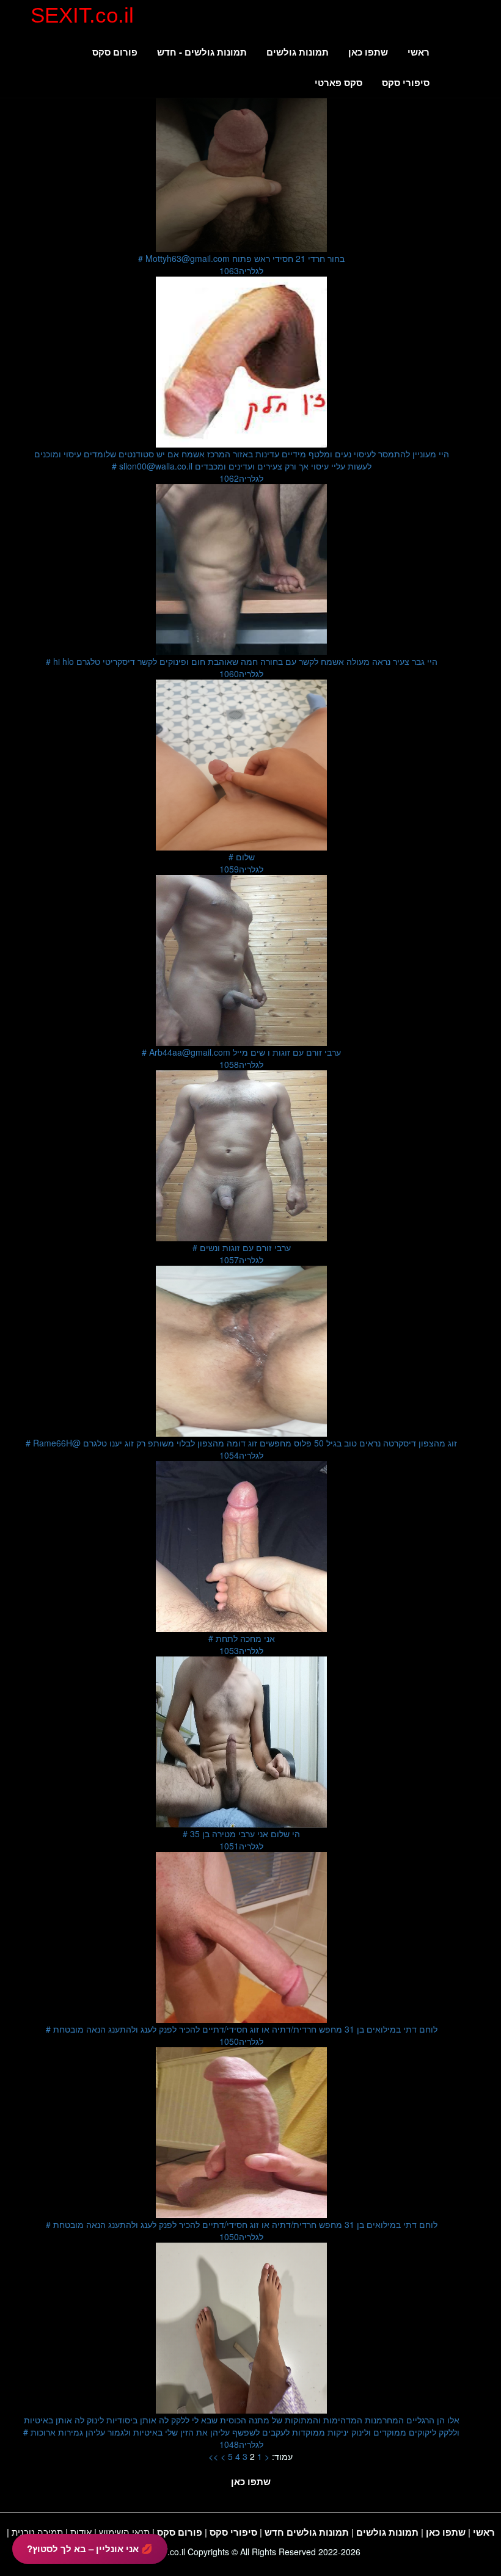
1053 (241, 1650)
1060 (241, 673)
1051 (241, 1846)
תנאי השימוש (124, 2532)
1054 (241, 1455)
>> (213, 2456)
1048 (241, 2444)
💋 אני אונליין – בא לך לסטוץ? (90, 2549)
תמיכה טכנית (37, 2532)
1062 (241, 478)
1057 (241, 1260)
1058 (241, 1064)
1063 (241, 270)
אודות (81, 2532)
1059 (241, 869)
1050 (241, 2041)
